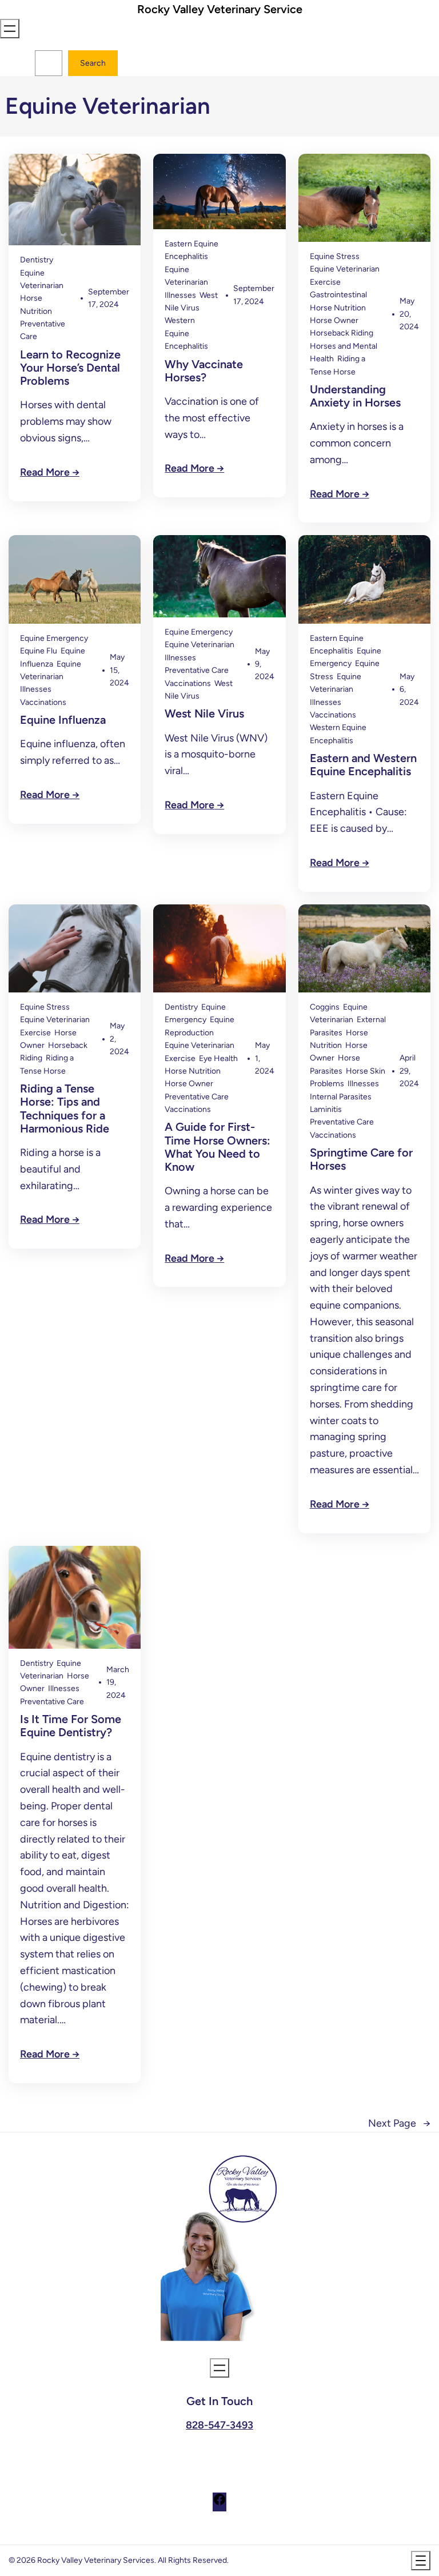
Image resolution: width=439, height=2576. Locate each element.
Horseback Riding (342, 333)
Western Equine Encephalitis (186, 333)
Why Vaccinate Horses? (204, 371)
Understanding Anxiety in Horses (355, 396)
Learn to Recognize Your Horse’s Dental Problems (70, 368)
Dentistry (37, 260)
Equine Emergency (54, 638)
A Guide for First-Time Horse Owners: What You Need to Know (217, 1147)
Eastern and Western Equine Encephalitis (363, 765)
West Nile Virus (204, 714)
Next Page (399, 2123)
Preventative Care (197, 670)
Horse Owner (334, 320)
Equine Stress (335, 256)
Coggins (325, 1007)
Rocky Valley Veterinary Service (220, 9)
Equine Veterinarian (345, 269)
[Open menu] (10, 29)
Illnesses (180, 295)
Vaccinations (43, 702)
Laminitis (326, 1109)
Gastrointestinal (338, 295)
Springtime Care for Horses (361, 1159)
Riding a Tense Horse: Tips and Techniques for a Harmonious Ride (65, 1109)
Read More (45, 472)
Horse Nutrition (338, 308)
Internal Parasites (341, 1097)
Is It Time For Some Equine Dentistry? (71, 1726)
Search (93, 63)
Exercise (325, 282)
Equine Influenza (63, 720)
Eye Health (218, 1058)
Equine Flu (39, 651)
